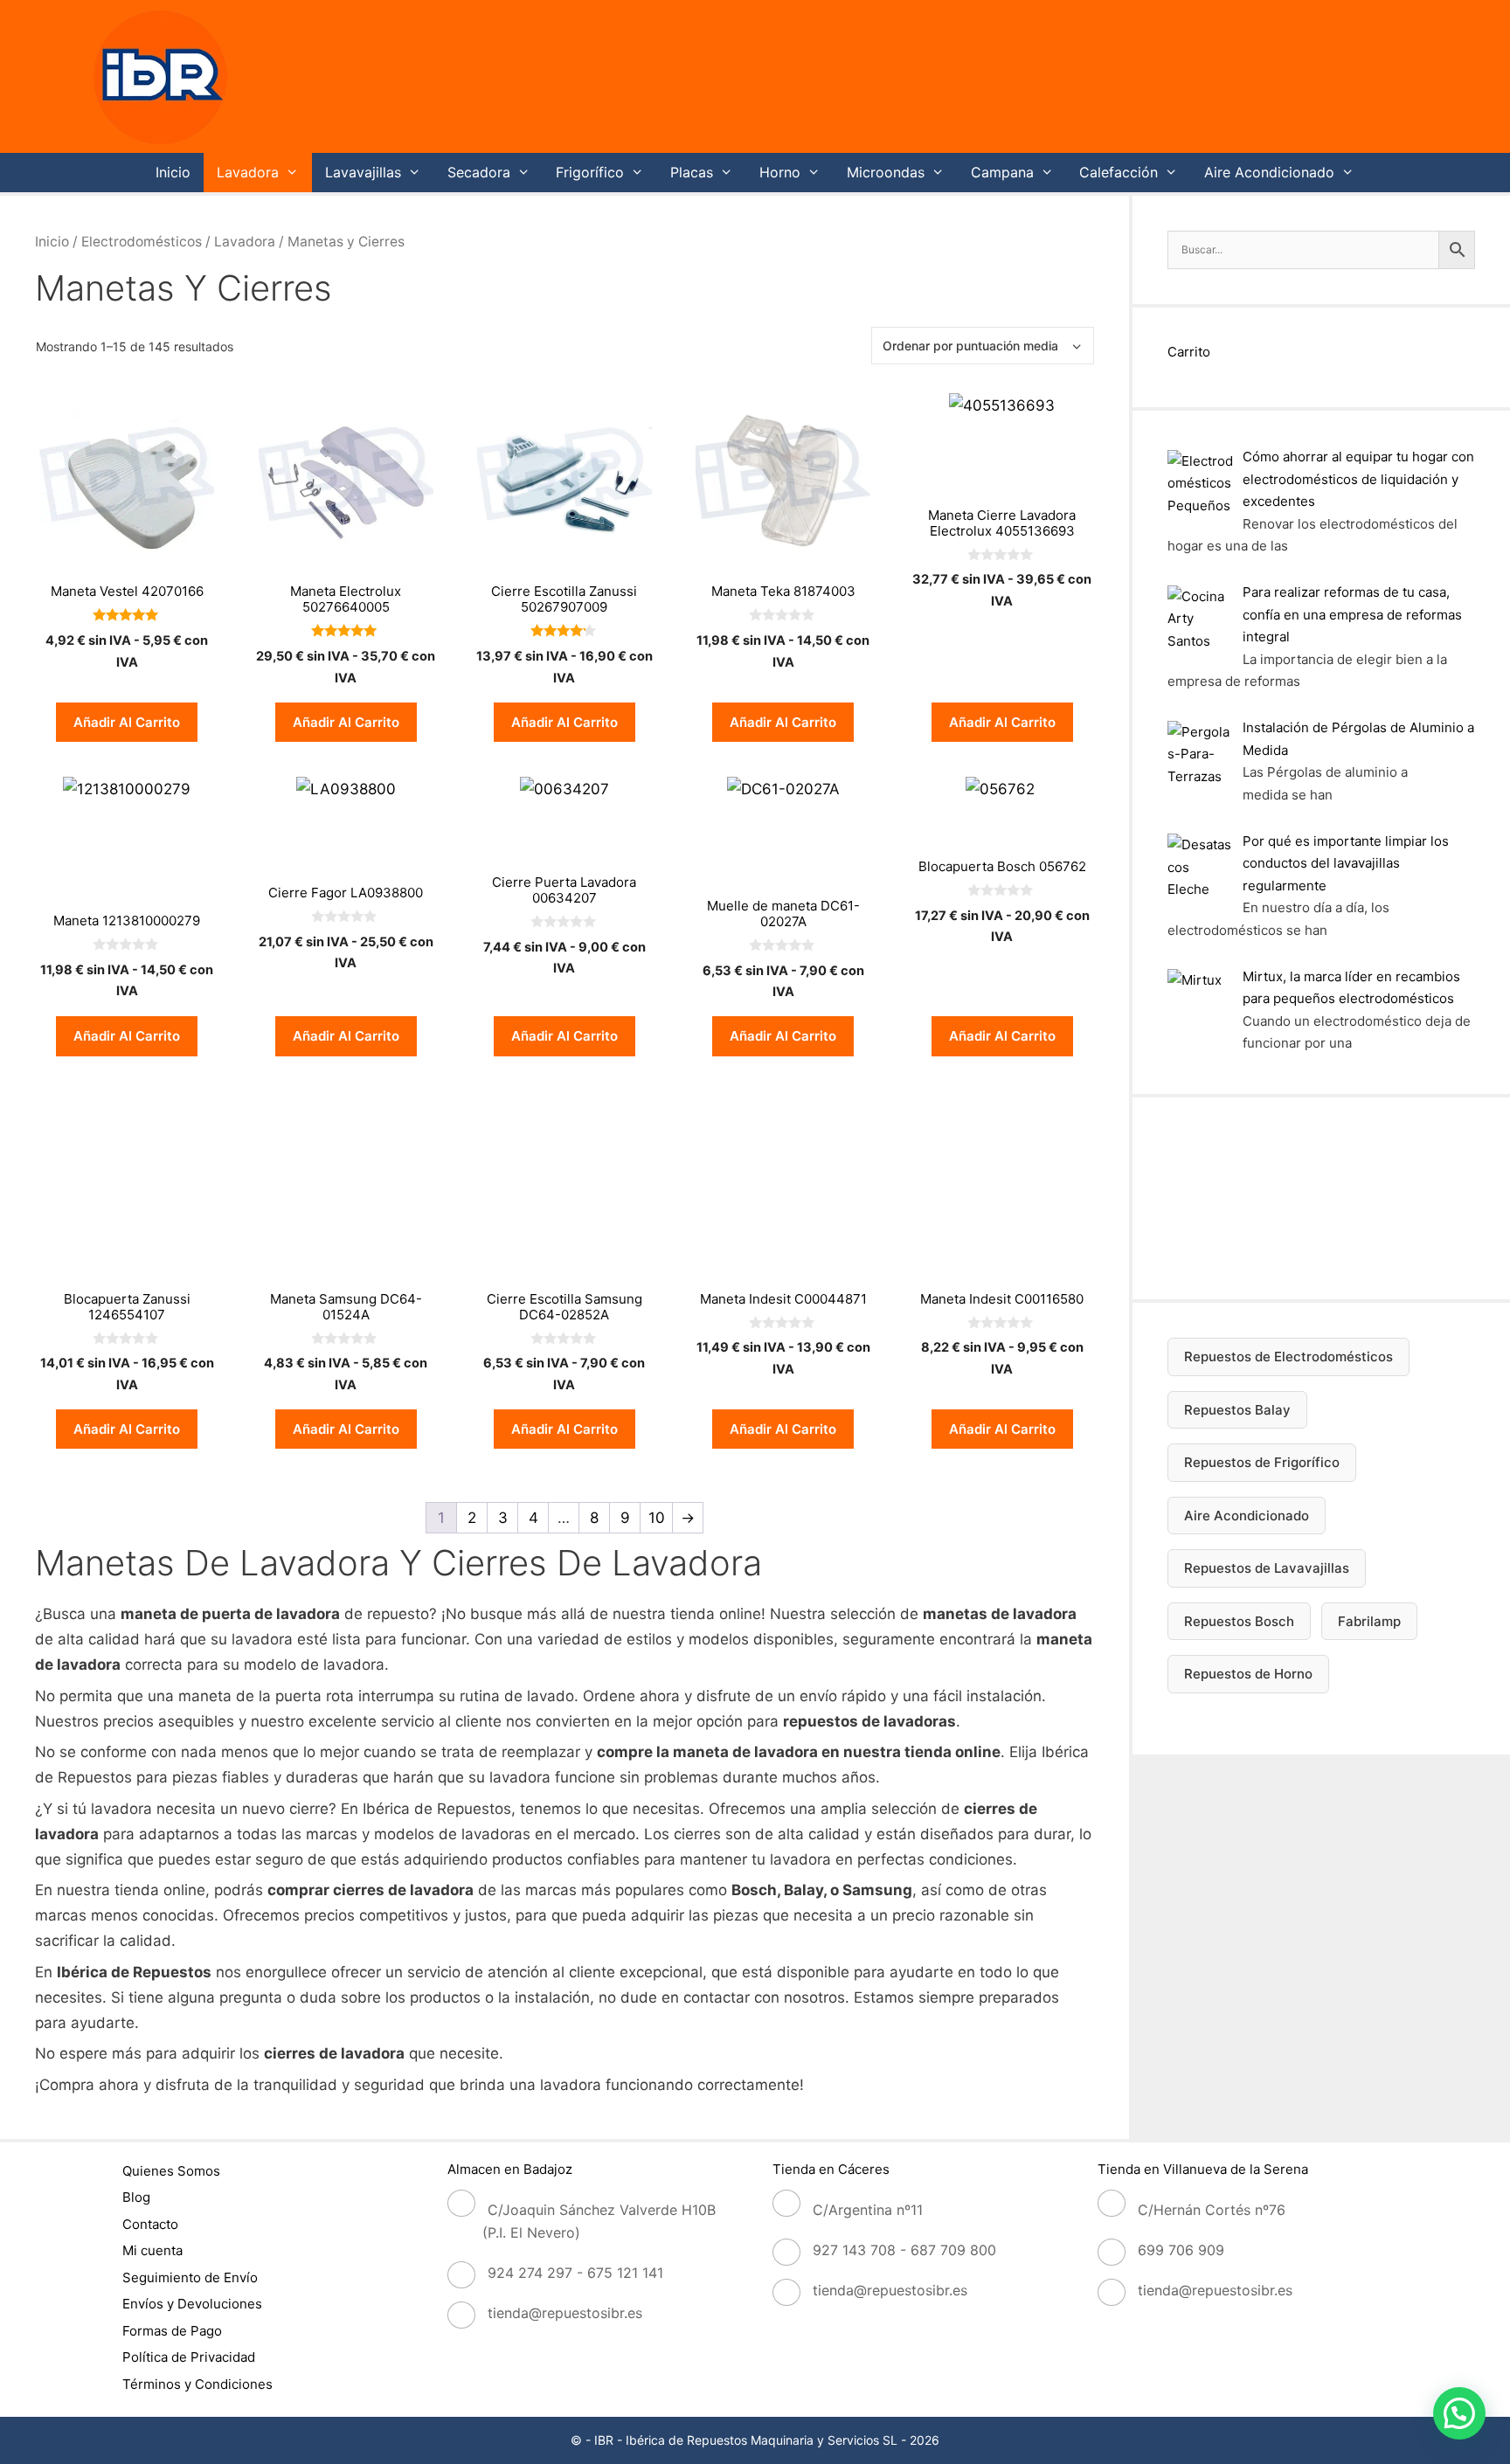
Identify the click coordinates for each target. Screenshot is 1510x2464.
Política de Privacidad (189, 2357)
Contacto (150, 2224)
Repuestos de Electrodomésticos (1288, 1357)
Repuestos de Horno (1248, 1674)
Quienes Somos (171, 2171)
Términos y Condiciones (197, 2384)
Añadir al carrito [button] (127, 722)
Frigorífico (590, 172)
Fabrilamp (1369, 1621)
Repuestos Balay (1237, 1410)
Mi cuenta (152, 2250)
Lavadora (248, 172)
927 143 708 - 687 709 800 (904, 2250)
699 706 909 (1181, 2250)
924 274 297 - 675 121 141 (575, 2273)
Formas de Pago (172, 2331)
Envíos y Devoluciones (192, 2304)
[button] (1459, 2413)
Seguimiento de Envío (190, 2277)
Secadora (479, 172)
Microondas (886, 172)
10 (657, 1518)
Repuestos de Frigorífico (1262, 1462)
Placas (692, 172)
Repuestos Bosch (1239, 1621)
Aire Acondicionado (1269, 172)
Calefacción (1119, 172)
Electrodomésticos (142, 242)
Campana (1002, 172)
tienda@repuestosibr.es (565, 2313)
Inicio (173, 172)
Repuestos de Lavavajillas (1267, 1568)
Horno (780, 172)
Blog (136, 2197)
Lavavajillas (363, 172)
